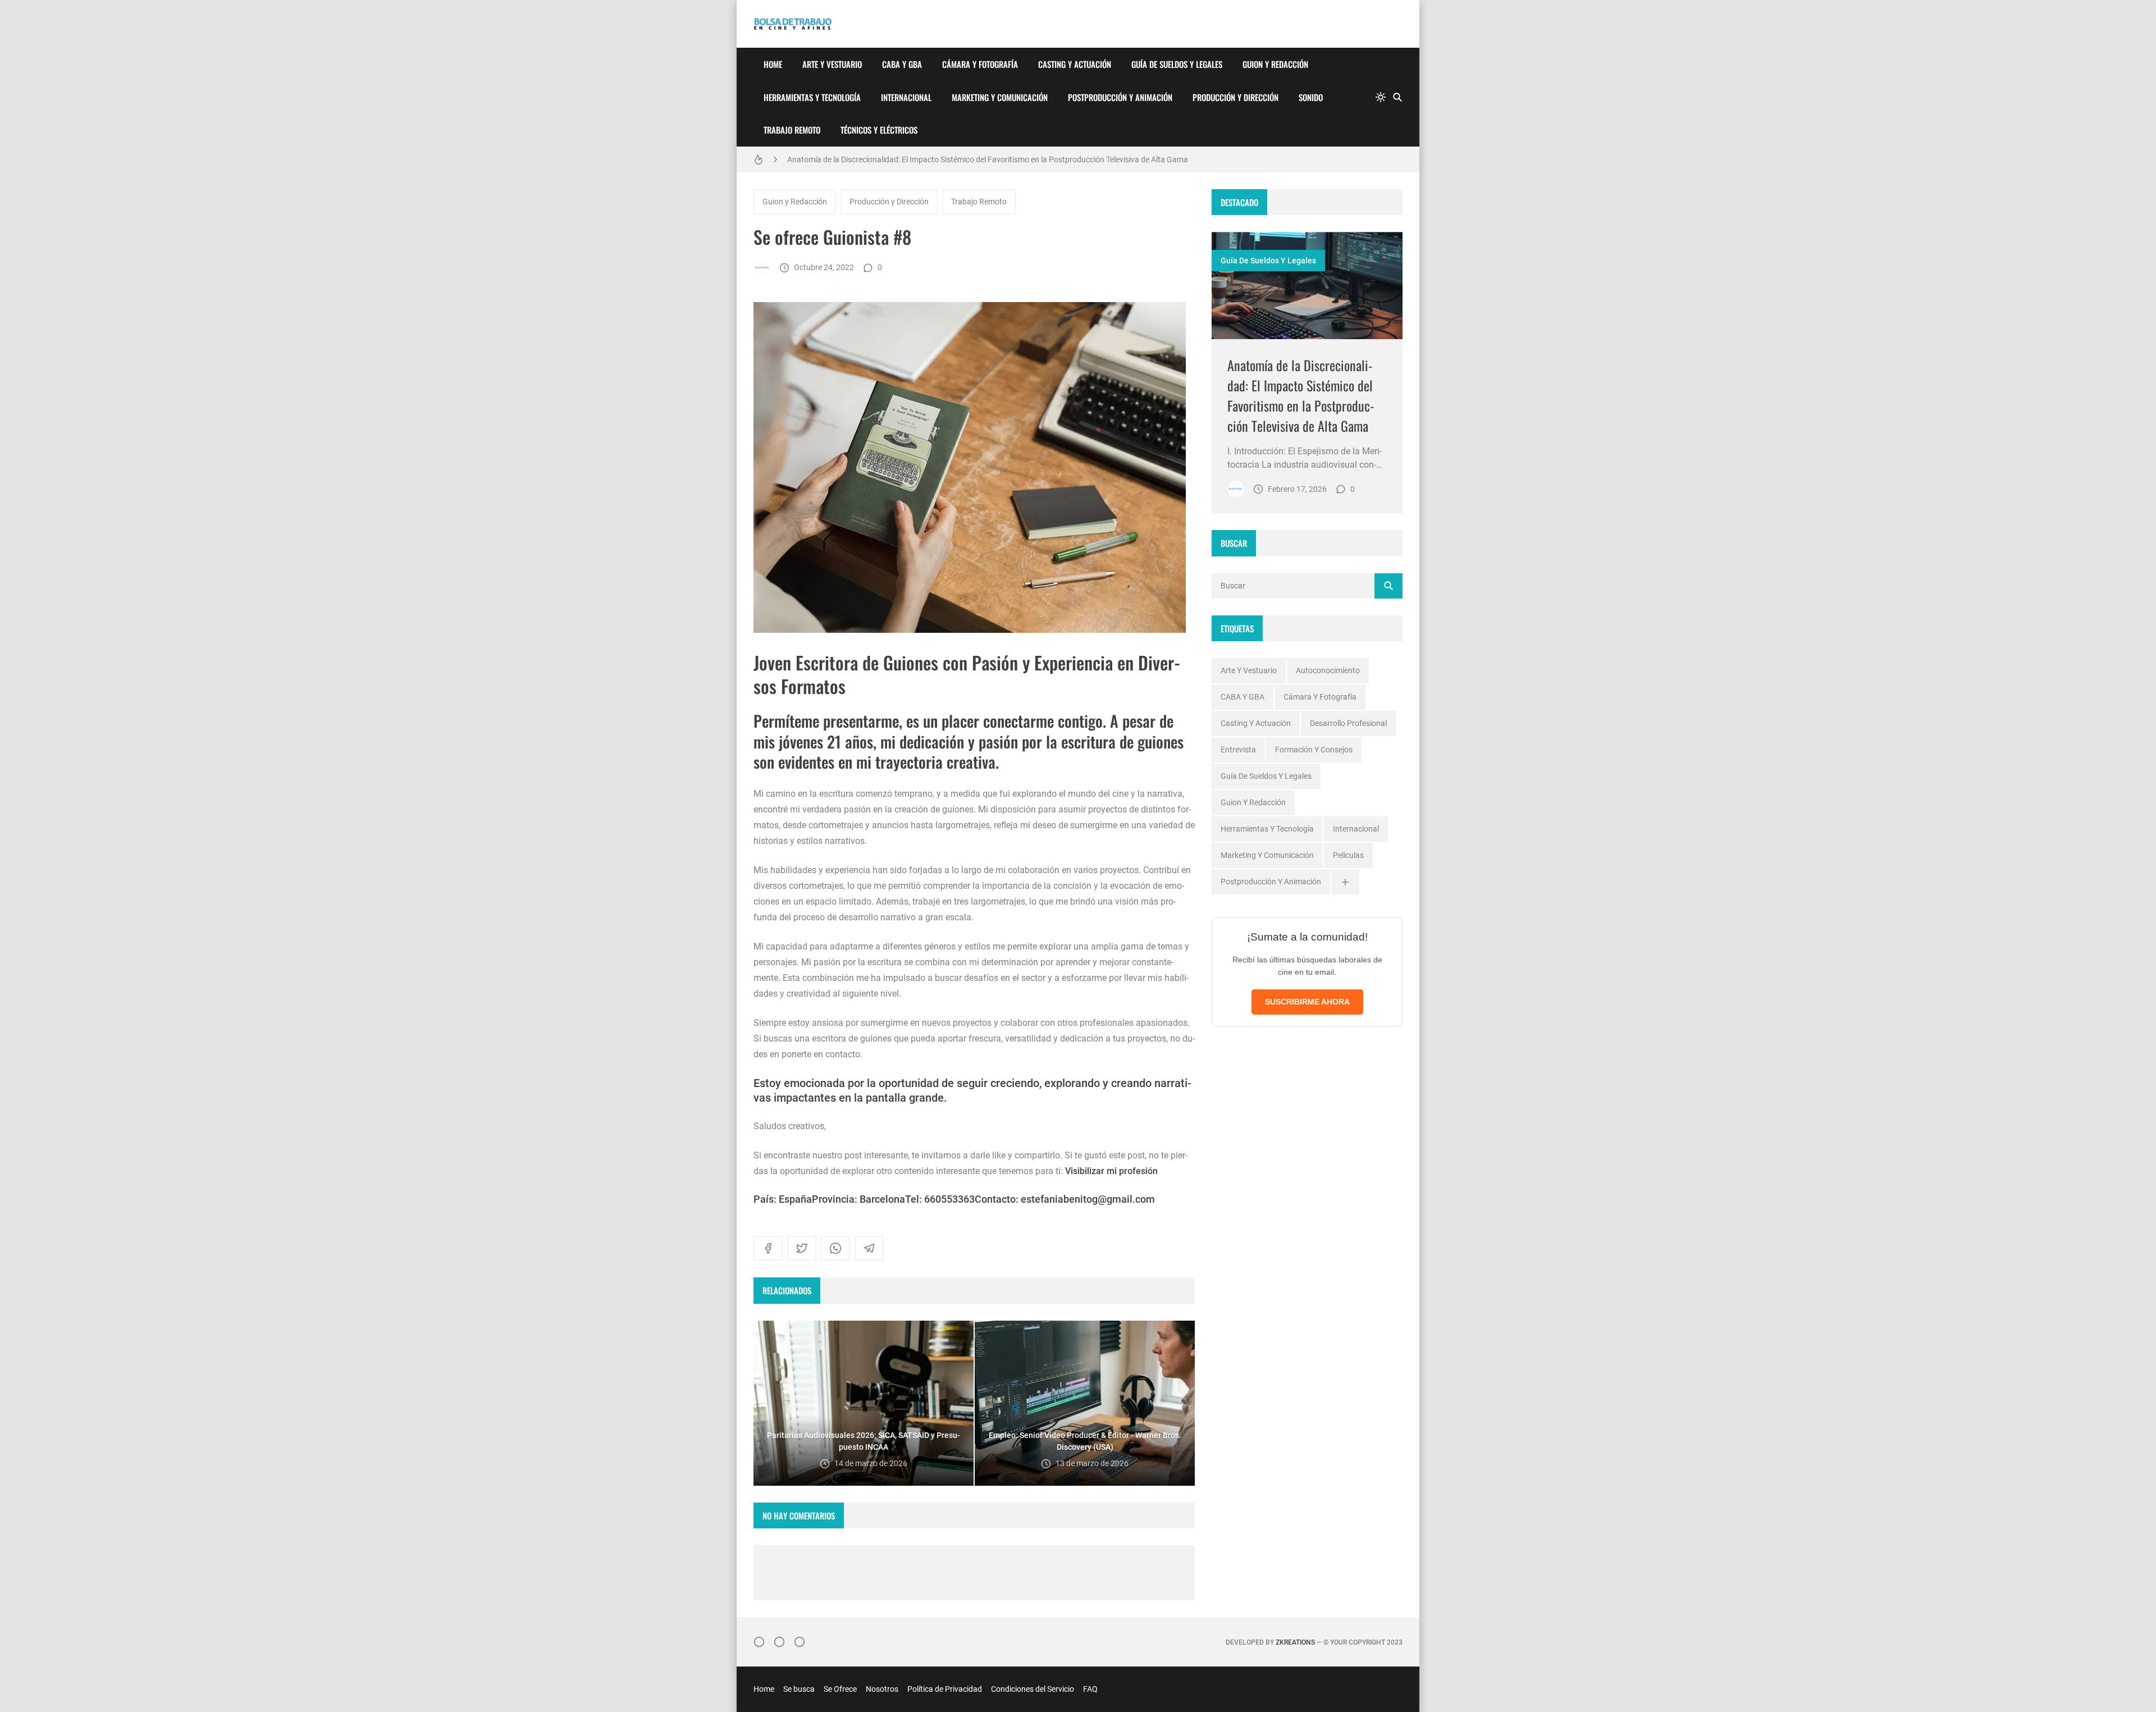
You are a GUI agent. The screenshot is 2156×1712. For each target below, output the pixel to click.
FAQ (1090, 1689)
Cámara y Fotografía (980, 64)
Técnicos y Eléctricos (879, 130)
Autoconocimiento (1328, 670)
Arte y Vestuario (832, 64)
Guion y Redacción (1275, 64)
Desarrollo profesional (1348, 723)
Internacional (906, 97)
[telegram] (869, 1248)
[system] (1381, 97)
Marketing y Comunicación (1000, 97)
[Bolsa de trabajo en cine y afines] (762, 268)
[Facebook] (779, 1642)
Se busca (799, 1689)
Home (773, 64)
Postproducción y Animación (1120, 97)
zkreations (1295, 1642)
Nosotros (882, 1689)
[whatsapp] (835, 1248)
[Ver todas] (1345, 882)
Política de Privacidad (945, 1689)
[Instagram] (759, 1642)
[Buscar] (1397, 97)
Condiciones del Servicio (1033, 1689)
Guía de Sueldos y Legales (1177, 64)
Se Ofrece (840, 1689)
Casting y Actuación (1075, 64)
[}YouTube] (800, 1642)
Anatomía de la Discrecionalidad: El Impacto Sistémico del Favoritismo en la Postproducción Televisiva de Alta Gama (988, 159)
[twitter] (802, 1248)
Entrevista (1238, 750)
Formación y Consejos (1314, 750)
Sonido (1311, 97)
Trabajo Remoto (792, 130)
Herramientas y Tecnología (812, 97)
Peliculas (1348, 855)
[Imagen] (1307, 286)
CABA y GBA (902, 64)
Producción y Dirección (1235, 97)
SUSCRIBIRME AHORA (1307, 1002)
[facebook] (768, 1248)
